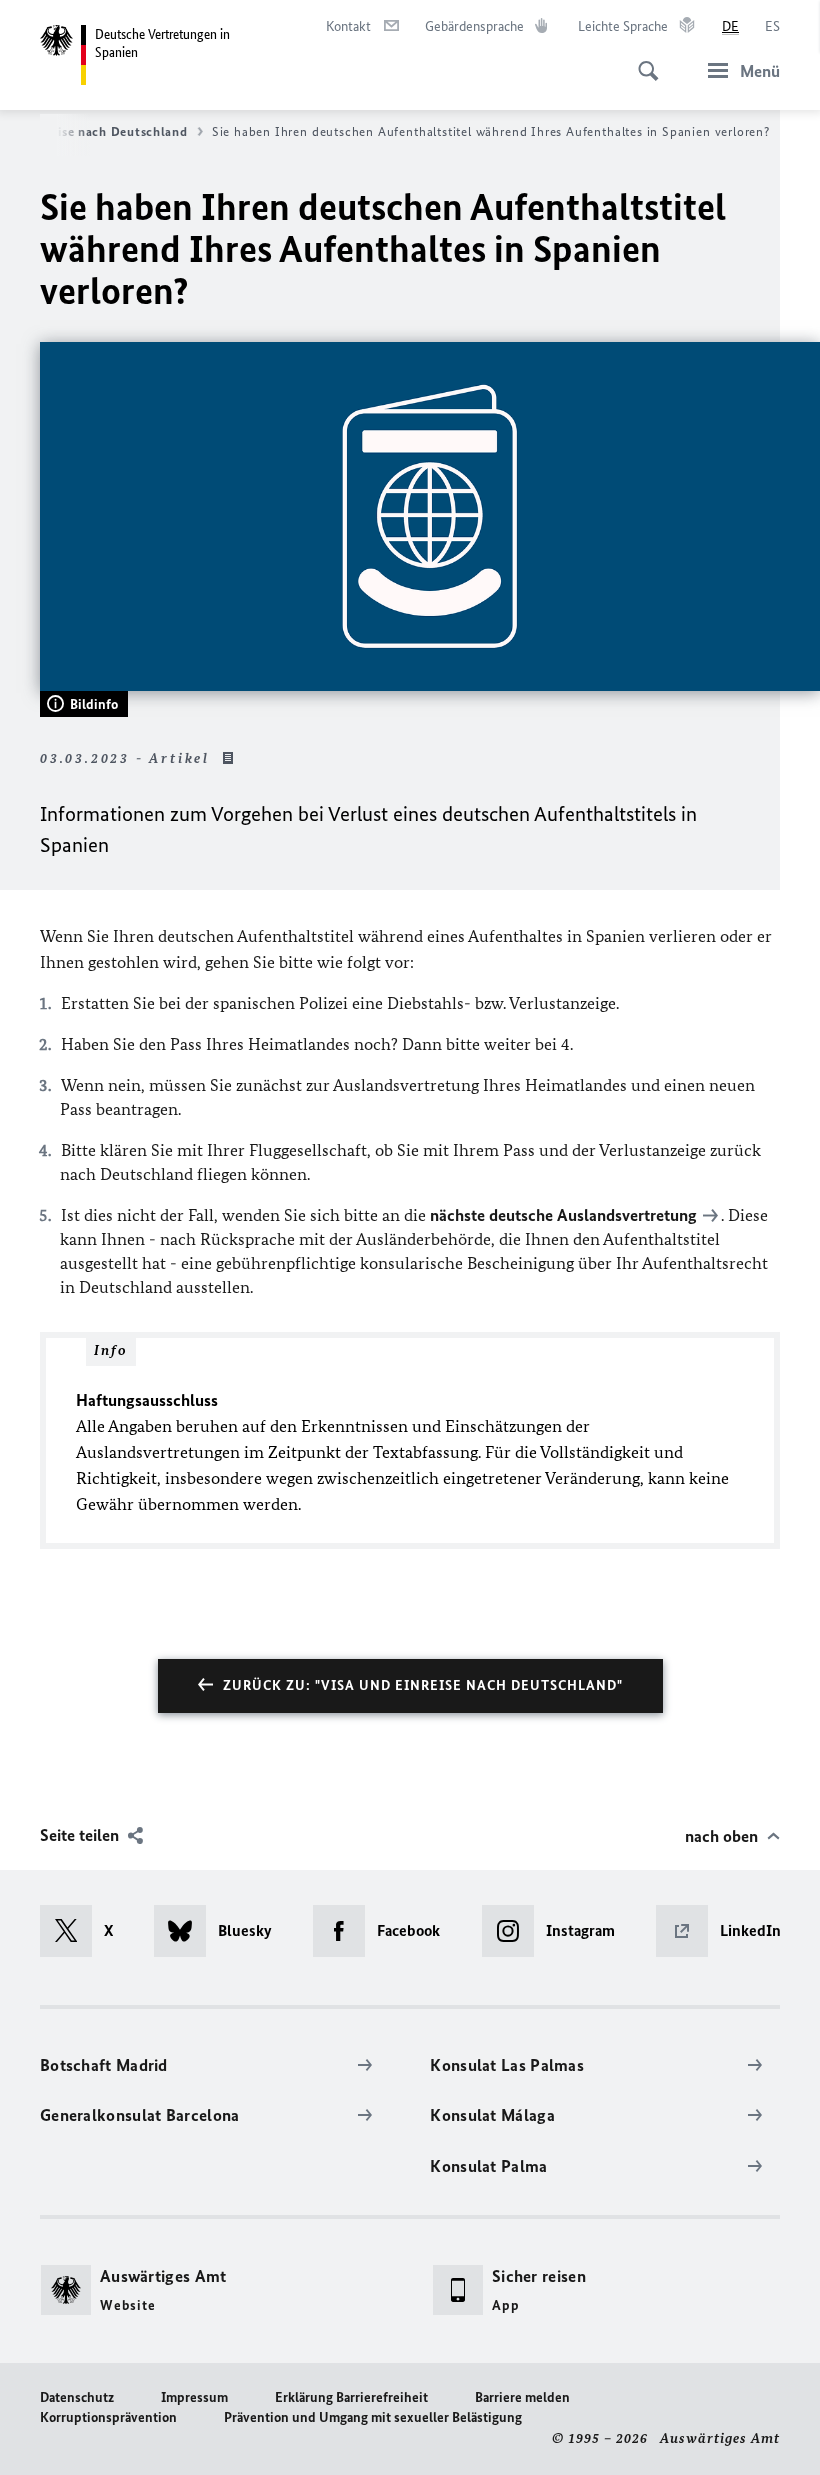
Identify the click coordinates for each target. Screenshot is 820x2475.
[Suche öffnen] (642, 60)
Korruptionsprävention (108, 2417)
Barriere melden (522, 2397)
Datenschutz (77, 2397)
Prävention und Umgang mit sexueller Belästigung (373, 2417)
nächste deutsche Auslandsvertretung (563, 1215)
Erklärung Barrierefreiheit (351, 2397)
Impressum (194, 2397)
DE (730, 26)
